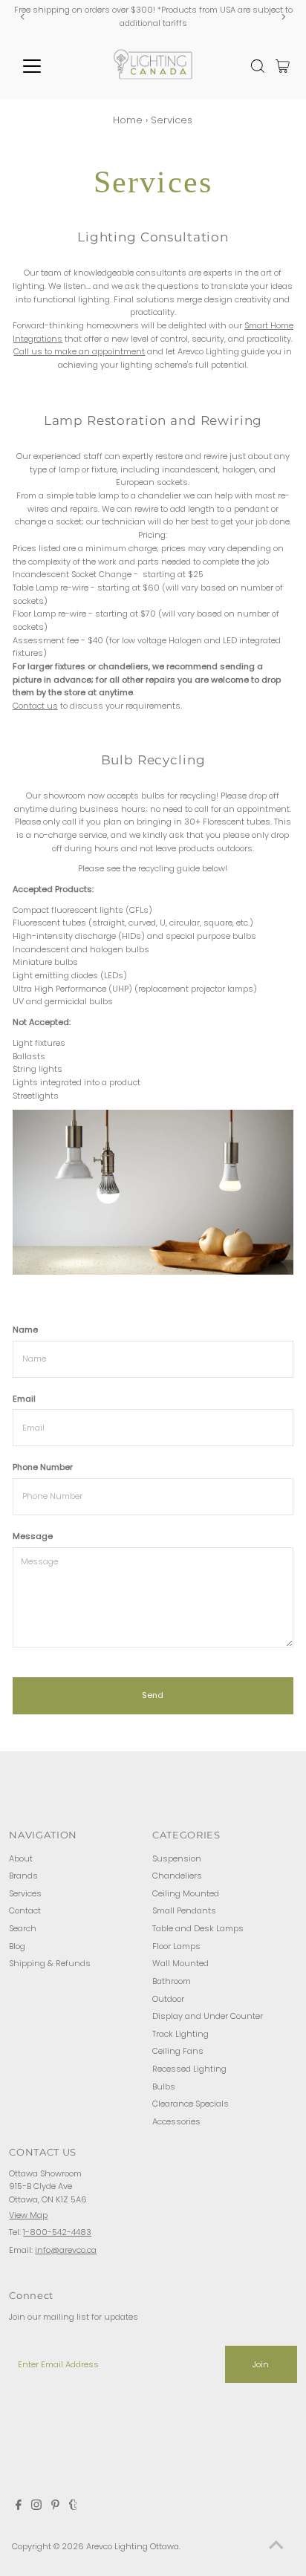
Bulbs (164, 2087)
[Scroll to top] (276, 2546)
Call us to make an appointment (79, 351)
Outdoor (168, 1999)
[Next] (283, 17)
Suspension (177, 1858)
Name (25, 1330)
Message (33, 1536)
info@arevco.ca (66, 2250)
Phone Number (43, 1467)
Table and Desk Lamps (198, 1928)
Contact (25, 1910)
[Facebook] (19, 2507)
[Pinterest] (55, 2507)
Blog (17, 1946)
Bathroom (172, 1981)
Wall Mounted (180, 1963)
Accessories (176, 2121)
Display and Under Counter (208, 2016)
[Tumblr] (73, 2507)
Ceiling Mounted (186, 1893)
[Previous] (23, 17)
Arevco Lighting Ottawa (133, 2546)
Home (128, 120)
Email (24, 1399)
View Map (28, 2215)
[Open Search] (258, 66)
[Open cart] (283, 66)
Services (25, 1893)
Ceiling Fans (178, 2051)
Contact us (35, 706)
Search (23, 1928)
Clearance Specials (191, 2104)
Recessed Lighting (189, 2069)
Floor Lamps (176, 1946)
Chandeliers (177, 1876)
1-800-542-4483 (57, 2232)
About (21, 1858)
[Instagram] (36, 2507)
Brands (23, 1876)
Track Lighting (180, 2034)
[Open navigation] (46, 66)
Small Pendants (184, 1910)
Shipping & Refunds (50, 1963)
